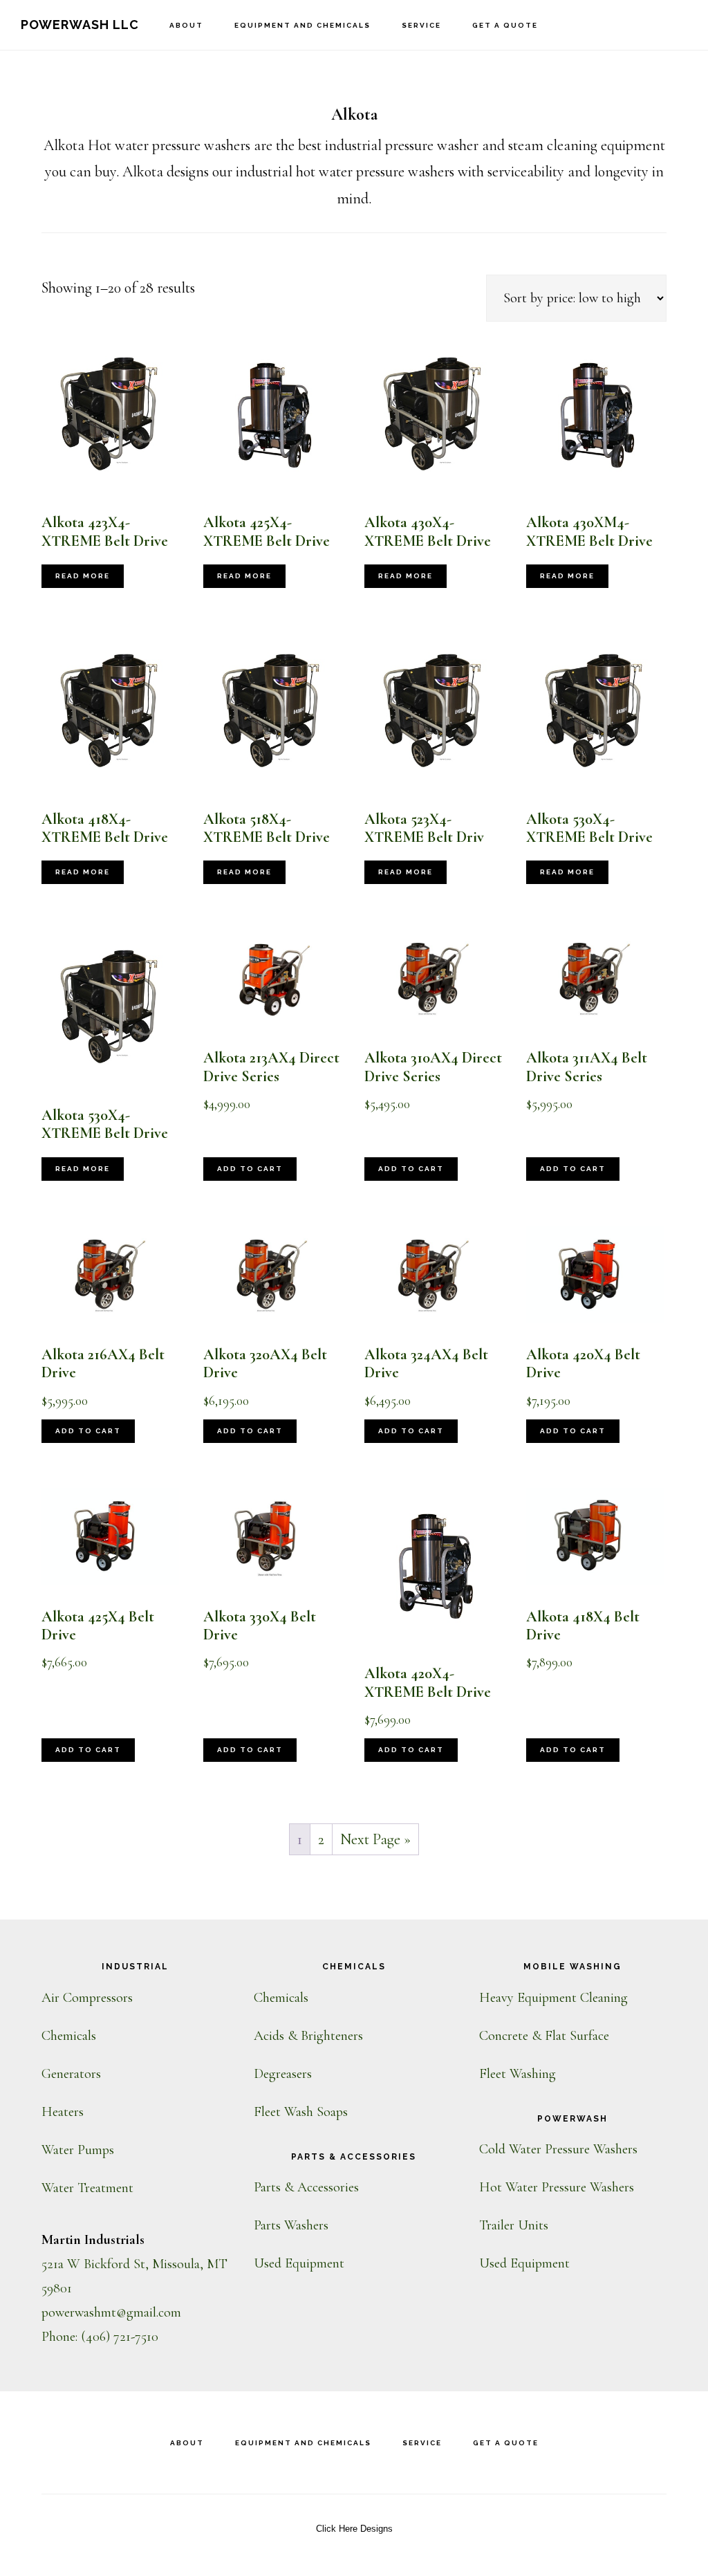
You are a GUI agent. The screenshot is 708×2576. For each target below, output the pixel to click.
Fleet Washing (518, 2074)
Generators (71, 2074)
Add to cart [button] (250, 1169)
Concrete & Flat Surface (544, 2036)
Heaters (63, 2112)
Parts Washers (291, 2225)
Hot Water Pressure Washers (557, 2187)
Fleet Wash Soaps (301, 2112)
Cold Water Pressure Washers (558, 2149)
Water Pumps (78, 2150)
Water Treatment (87, 2188)
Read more (83, 576)
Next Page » (375, 1839)
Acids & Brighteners (308, 2036)
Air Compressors (87, 1998)
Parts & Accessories (306, 2187)
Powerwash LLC (80, 25)
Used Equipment (299, 2263)
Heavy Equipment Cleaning (553, 1998)
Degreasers (283, 2074)
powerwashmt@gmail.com (111, 2312)
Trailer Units (514, 2225)
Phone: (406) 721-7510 (100, 2337)
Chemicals (69, 2036)
